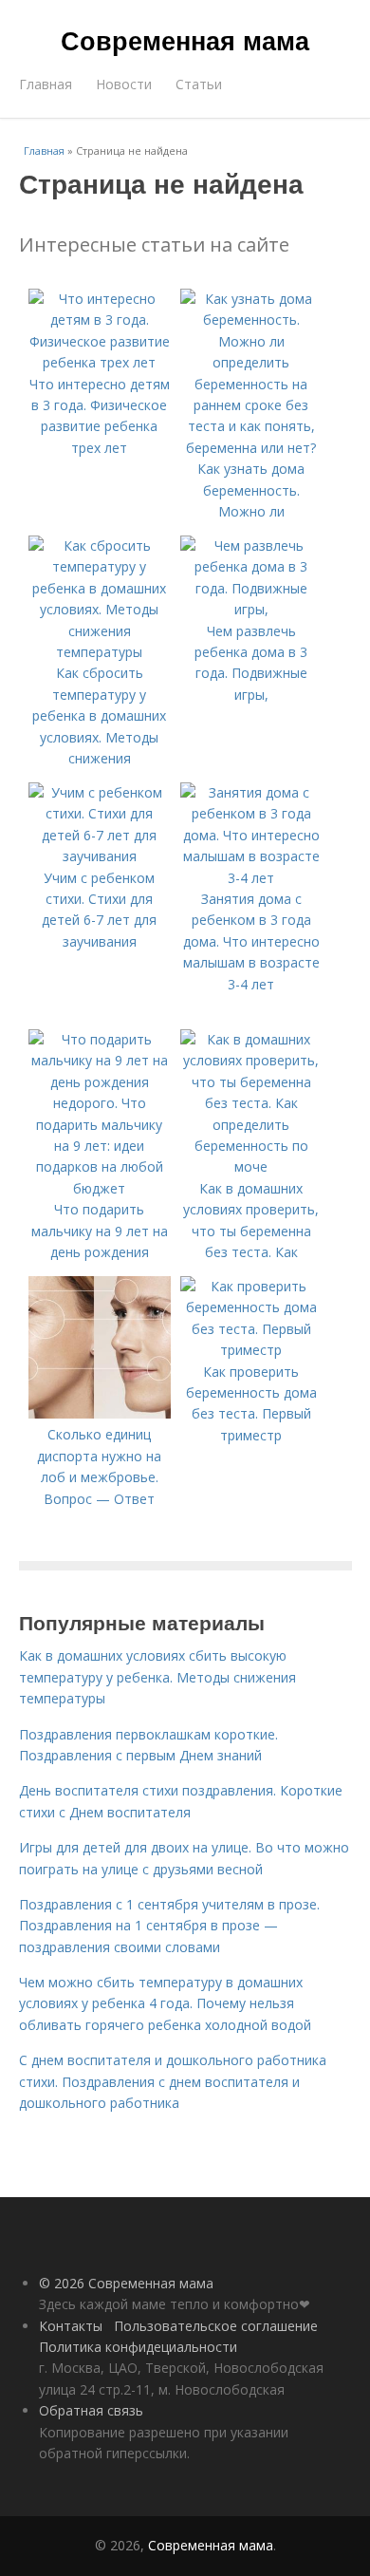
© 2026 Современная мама (126, 2283)
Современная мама (185, 40)
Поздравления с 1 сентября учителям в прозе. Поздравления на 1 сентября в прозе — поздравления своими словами (169, 1926)
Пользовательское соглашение (216, 2326)
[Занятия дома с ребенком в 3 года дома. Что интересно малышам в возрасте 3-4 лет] (251, 878)
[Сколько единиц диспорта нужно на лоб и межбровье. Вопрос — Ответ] (100, 1413)
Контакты (71, 2326)
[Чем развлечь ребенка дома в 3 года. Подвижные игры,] (251, 609)
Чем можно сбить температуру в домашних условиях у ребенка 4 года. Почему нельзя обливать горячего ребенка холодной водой (165, 2003)
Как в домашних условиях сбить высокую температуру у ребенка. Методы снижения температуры (157, 1677)
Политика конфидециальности (138, 2347)
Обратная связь (91, 2410)
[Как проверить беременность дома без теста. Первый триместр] (251, 1350)
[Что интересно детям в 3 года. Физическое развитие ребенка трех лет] (100, 362)
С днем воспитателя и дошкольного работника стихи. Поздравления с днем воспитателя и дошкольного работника (173, 2081)
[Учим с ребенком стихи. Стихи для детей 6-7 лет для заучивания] (100, 856)
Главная (46, 84)
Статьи (199, 84)
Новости (124, 84)
